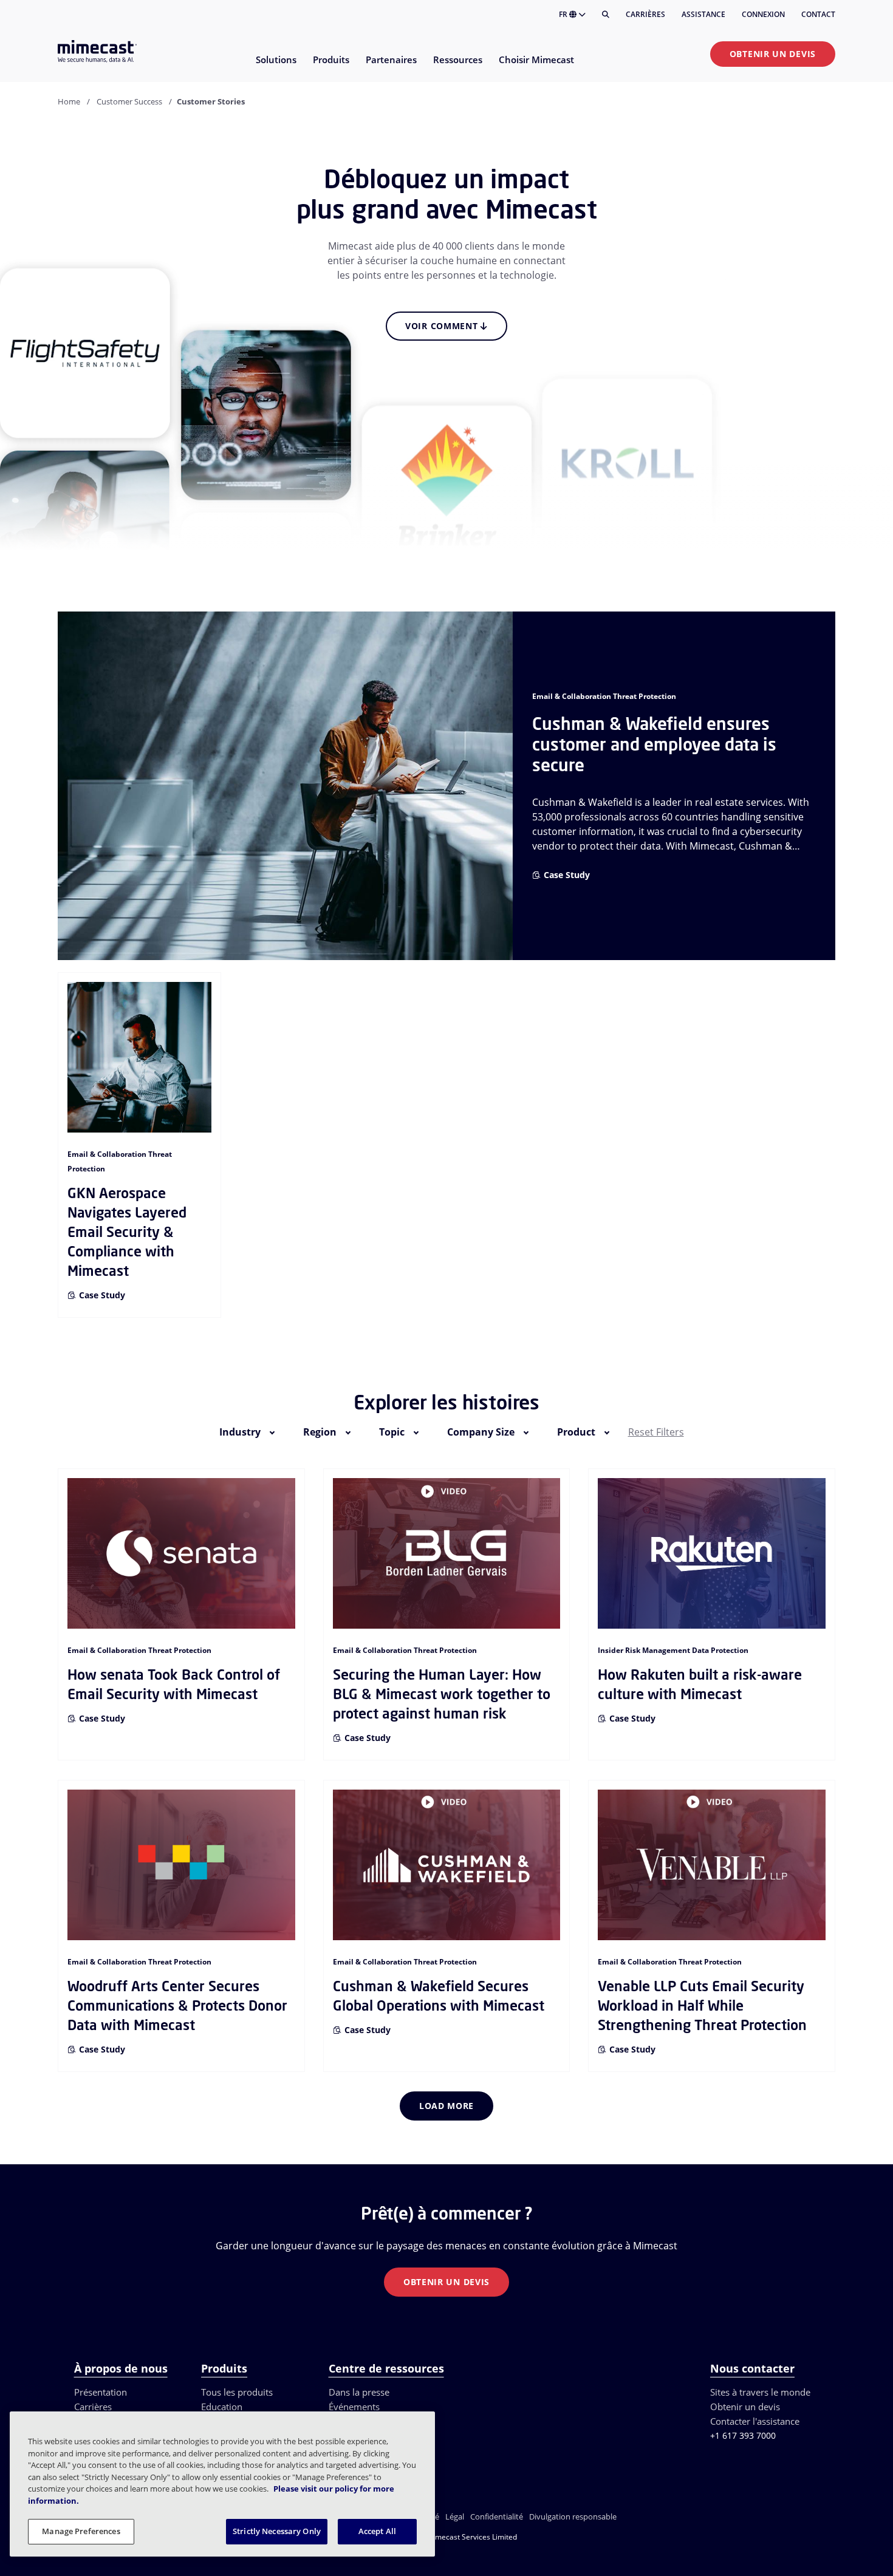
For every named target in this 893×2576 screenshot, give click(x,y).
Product (576, 1432)
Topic (392, 1432)
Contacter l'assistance (755, 2421)
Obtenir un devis (773, 54)
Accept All (377, 2531)
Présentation (101, 2392)
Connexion (763, 14)
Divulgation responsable (573, 2516)
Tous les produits (237, 2392)
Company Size (481, 1432)
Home (69, 101)
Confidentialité (497, 2516)
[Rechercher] (606, 15)
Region (320, 1432)
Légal (455, 2516)
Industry (240, 1432)
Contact (818, 14)
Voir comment (443, 326)
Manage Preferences (81, 2531)
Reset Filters (656, 1432)
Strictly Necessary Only (277, 2531)
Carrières (645, 14)
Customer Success (129, 101)
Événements (354, 2407)
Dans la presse (359, 2392)
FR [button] (564, 14)
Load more (446, 2106)
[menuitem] (275, 67)
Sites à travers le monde (760, 2392)
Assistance (703, 14)
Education (222, 2407)
